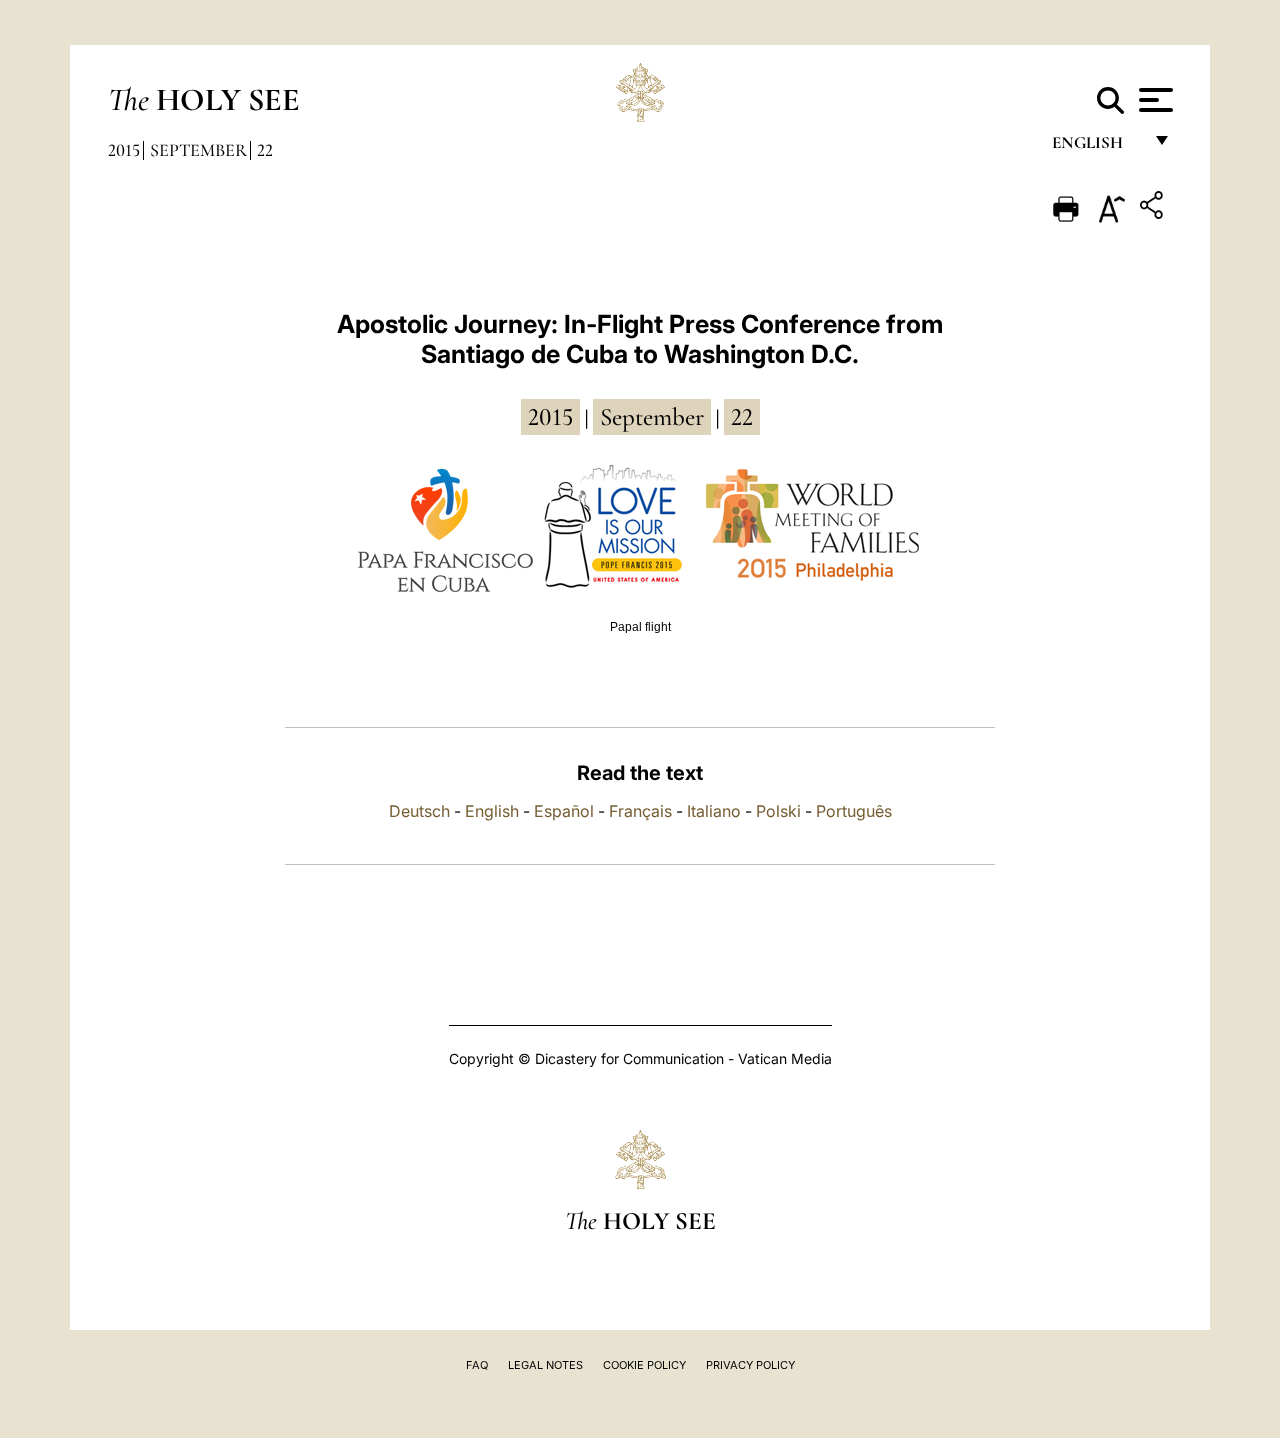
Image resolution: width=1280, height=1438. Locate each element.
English (1096, 147)
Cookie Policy (644, 1365)
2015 (124, 150)
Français (640, 811)
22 (265, 150)
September (198, 150)
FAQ (477, 1365)
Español (564, 811)
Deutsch (419, 811)
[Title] (1154, 208)
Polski (778, 811)
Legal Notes (545, 1365)
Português (854, 811)
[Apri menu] (1153, 100)
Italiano (714, 811)
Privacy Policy (750, 1365)
